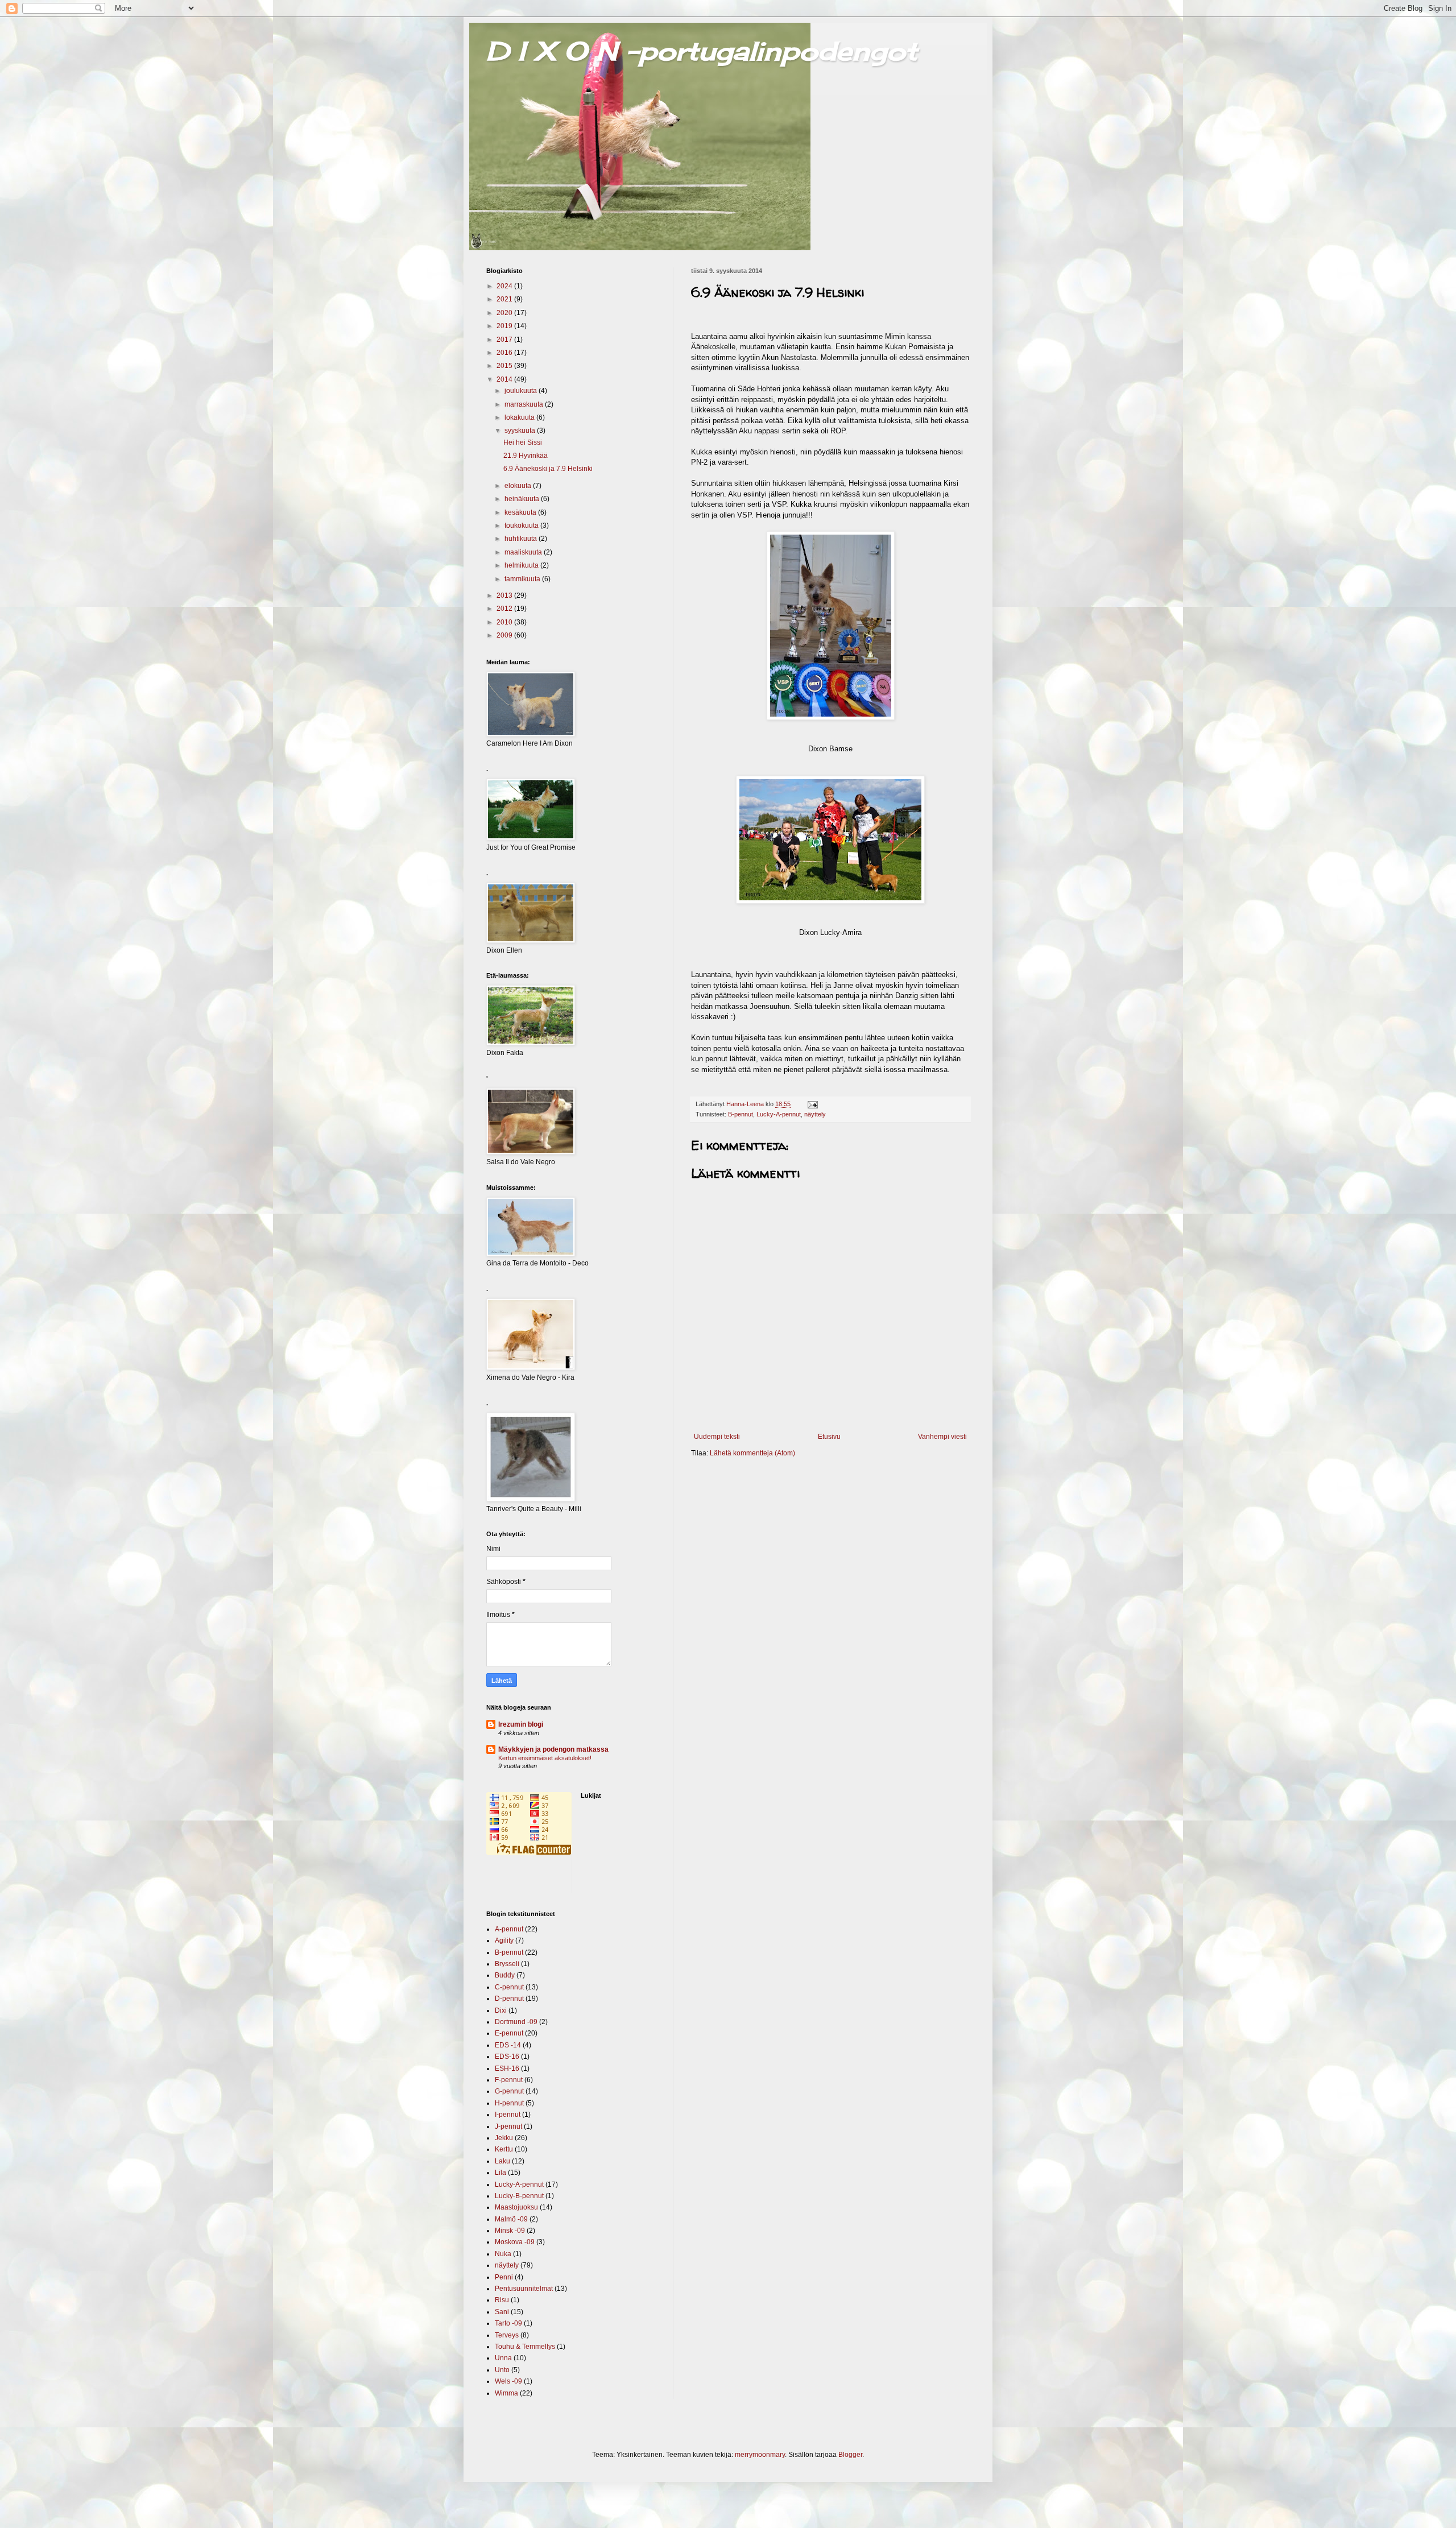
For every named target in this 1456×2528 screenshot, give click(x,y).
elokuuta (519, 486)
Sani (502, 2312)
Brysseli (507, 1964)
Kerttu (504, 2149)
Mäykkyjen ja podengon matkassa (553, 1749)
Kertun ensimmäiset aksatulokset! (545, 1758)
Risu (502, 2300)
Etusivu (829, 1437)
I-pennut (508, 2115)
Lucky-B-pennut (519, 2196)
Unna (503, 2358)
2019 (505, 326)
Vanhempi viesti (942, 1437)
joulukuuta (522, 391)
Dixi (501, 2010)
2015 (505, 366)
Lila (500, 2173)
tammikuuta (523, 579)
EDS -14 (508, 2045)
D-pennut (509, 1999)
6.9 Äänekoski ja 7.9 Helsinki (548, 469)
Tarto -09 (508, 2323)
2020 (505, 313)
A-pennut (509, 1929)
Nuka (503, 2254)
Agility (504, 1941)
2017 (505, 340)
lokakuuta (520, 417)
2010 (505, 622)
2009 (505, 635)
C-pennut (509, 1987)
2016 (505, 353)
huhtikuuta (522, 539)
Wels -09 (508, 2381)
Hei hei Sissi (523, 442)
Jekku (504, 2138)
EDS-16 (507, 2057)
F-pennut (509, 2080)
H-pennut (509, 2103)
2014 (505, 379)
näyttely (815, 1114)
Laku (502, 2161)
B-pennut (741, 1114)
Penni (504, 2277)
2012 (505, 609)
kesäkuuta (521, 512)
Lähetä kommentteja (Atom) (752, 1453)
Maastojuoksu (516, 2207)
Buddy (505, 1975)
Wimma (506, 2393)
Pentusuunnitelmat (524, 2289)
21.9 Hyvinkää (526, 456)
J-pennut (508, 2126)
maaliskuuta (524, 552)
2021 (505, 299)
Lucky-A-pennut (779, 1114)
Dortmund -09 (516, 2022)
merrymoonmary (760, 2455)
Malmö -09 (511, 2219)
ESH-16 (507, 2068)
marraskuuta (525, 404)
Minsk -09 (510, 2231)
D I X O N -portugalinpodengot (702, 51)
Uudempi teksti (717, 1437)
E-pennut (509, 2033)
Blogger (850, 2455)
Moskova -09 (515, 2242)
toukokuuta (522, 526)
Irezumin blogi (521, 1724)
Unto (502, 2370)
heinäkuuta (523, 499)
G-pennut (509, 2091)
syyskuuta (521, 431)
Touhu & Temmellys (525, 2347)
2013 (505, 595)
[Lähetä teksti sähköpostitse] (812, 1104)
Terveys (507, 2335)
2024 (505, 286)
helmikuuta (522, 565)
